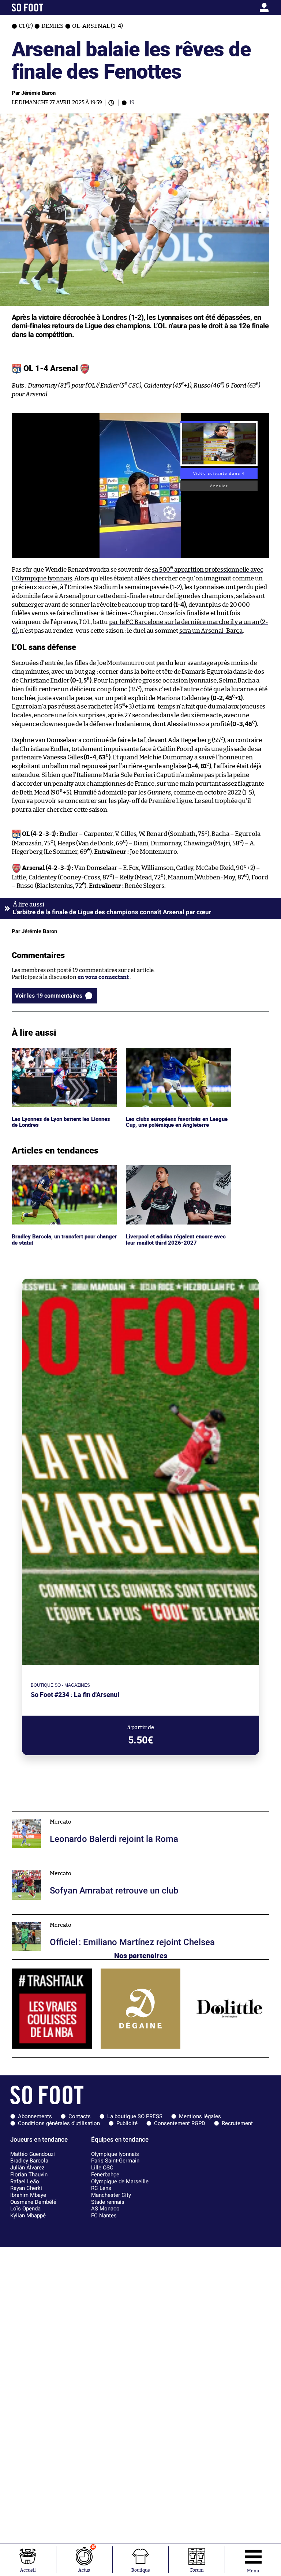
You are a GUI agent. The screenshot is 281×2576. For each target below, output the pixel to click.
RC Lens (101, 2188)
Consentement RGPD (180, 2123)
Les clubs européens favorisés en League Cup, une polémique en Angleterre (177, 1054)
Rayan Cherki (26, 2188)
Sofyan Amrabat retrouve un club (55, 1866)
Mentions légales (200, 2116)
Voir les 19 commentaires (49, 996)
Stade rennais (108, 2202)
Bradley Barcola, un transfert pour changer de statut (56, 1172)
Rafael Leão (25, 2181)
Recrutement (237, 2123)
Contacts (80, 2116)
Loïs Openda (25, 2209)
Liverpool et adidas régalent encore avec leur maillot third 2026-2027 (178, 1172)
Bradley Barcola (29, 2161)
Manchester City (111, 2195)
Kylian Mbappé (28, 2216)
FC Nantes (104, 2216)
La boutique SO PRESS (135, 2116)
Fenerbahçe (105, 2175)
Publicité (127, 2123)
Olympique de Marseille (120, 2181)
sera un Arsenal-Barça (211, 631)
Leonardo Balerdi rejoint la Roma (54, 1815)
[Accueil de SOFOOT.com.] (45, 8)
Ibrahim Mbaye (28, 2195)
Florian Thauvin (29, 2175)
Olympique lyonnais (115, 2154)
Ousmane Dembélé (33, 2202)
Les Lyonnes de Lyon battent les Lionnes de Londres (63, 1054)
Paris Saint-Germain (115, 2161)
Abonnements (35, 2116)
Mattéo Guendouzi (33, 2154)
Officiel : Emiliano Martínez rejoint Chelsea (67, 1918)
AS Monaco (105, 2209)
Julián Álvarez (27, 2168)
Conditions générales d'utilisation (59, 2123)
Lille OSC (102, 2168)
